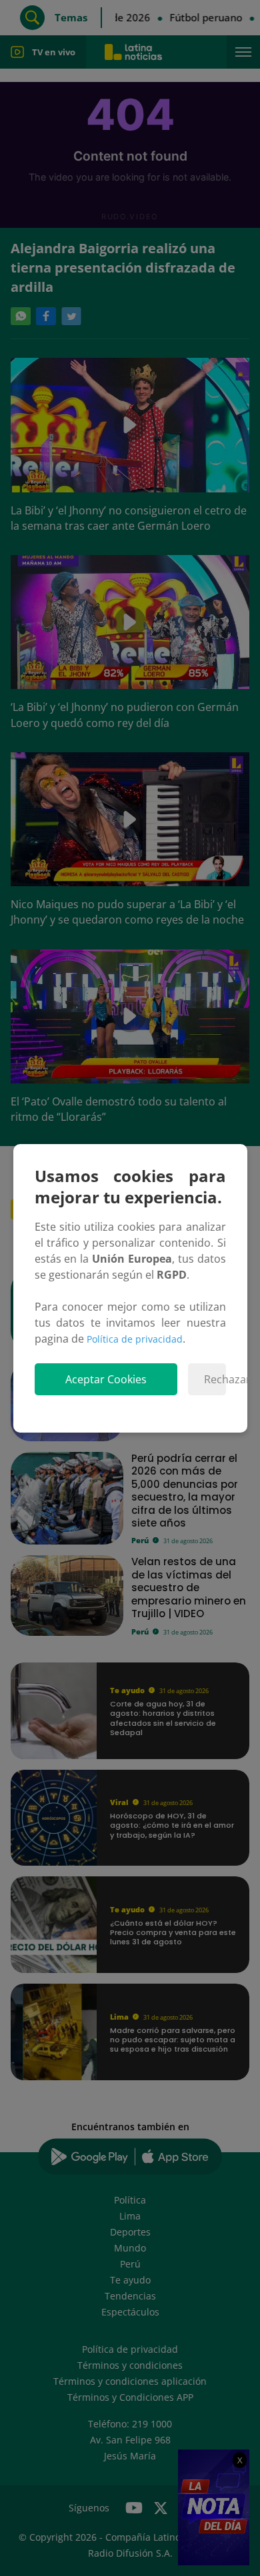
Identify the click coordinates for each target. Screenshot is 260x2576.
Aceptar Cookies (106, 1379)
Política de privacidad (135, 1339)
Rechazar (215, 1379)
